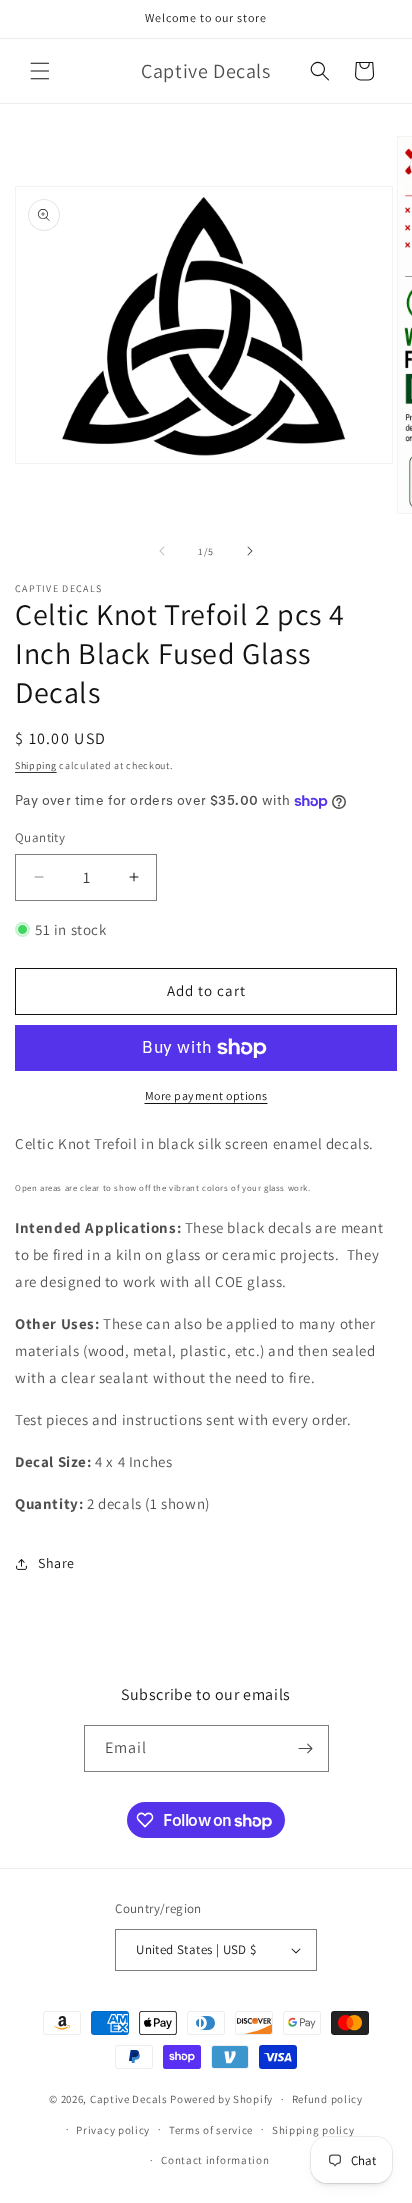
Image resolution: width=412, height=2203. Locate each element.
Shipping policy (313, 2130)
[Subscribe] (306, 1748)
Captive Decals (129, 2099)
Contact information (215, 2160)
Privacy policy (113, 2130)
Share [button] (56, 1563)
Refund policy (327, 2099)
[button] (40, 71)
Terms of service (211, 2130)
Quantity (40, 837)
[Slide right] (250, 551)
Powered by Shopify (221, 2099)
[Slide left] (162, 551)
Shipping (36, 765)
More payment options (206, 1095)
